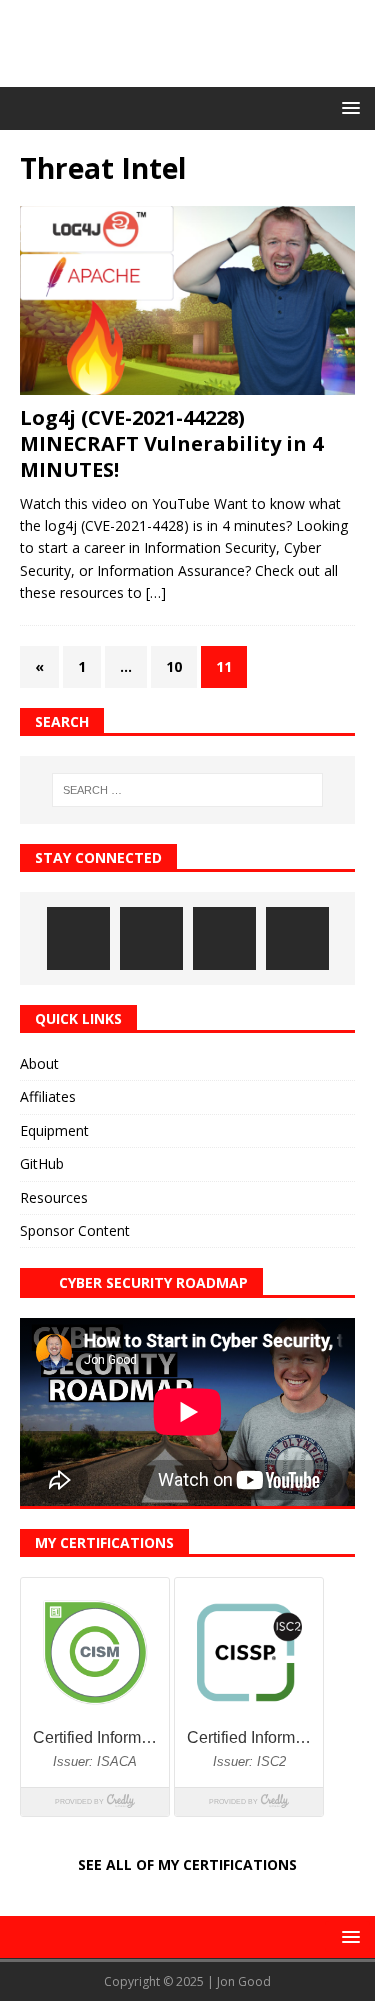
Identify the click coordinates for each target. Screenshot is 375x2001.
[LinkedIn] (151, 938)
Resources (54, 1197)
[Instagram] (78, 938)
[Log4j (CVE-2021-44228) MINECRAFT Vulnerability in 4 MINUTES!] (187, 300)
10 (174, 666)
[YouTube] (297, 938)
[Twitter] (224, 938)
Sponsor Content (75, 1230)
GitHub (42, 1163)
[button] (347, 107)
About (39, 1063)
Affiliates (48, 1096)
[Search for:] (188, 790)
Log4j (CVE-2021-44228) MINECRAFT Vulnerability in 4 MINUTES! (171, 443)
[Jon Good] (187, 74)
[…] (156, 592)
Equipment (54, 1130)
